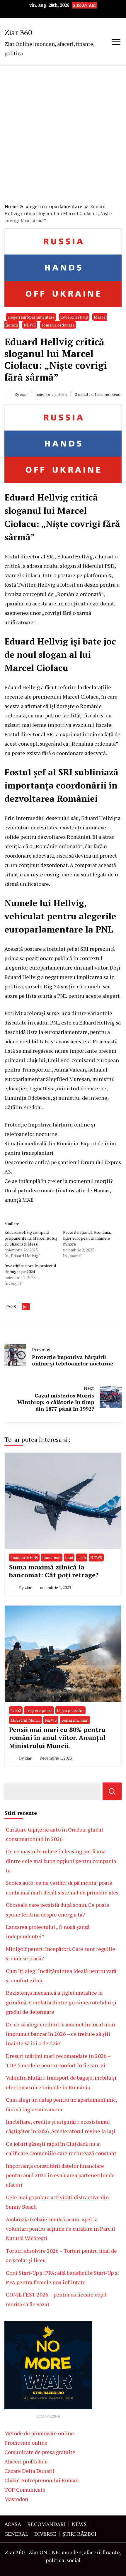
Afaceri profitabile (26, 2461)
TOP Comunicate (25, 2490)
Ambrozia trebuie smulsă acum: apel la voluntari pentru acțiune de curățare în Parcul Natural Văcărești (61, 2229)
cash (82, 1558)
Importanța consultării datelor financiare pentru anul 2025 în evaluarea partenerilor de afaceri (60, 2175)
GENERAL (16, 2534)
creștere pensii (39, 1710)
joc (26, 1307)
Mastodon (16, 2499)
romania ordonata (58, 325)
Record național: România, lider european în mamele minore (87, 1238)
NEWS (30, 325)
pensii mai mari (75, 1720)
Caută (112, 1791)
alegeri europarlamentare (31, 317)
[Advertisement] (63, 135)
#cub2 (16, 1710)
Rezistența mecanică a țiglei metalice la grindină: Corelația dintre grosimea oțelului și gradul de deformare (61, 2002)
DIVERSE (45, 2534)
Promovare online (26, 2443)
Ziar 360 (18, 32)
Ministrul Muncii (25, 1720)
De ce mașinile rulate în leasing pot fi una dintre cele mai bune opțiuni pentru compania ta (61, 1861)
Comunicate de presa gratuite (40, 2452)
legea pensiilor (70, 1710)
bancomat (52, 1558)
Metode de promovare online (39, 2433)
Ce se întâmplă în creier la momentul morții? (59, 1181)
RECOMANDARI (46, 2524)
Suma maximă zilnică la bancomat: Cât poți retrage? (54, 1571)
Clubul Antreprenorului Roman (41, 2480)
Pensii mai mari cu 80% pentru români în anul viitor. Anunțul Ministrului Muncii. (57, 1738)
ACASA (13, 2524)
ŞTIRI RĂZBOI (79, 2534)
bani (69, 1558)
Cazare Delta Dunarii (29, 2471)
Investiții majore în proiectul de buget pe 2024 (30, 1269)
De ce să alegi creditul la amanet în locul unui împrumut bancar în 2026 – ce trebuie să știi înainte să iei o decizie (61, 2034)
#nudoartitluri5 (24, 1558)
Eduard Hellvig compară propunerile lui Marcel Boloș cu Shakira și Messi (31, 1238)
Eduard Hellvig (74, 317)
